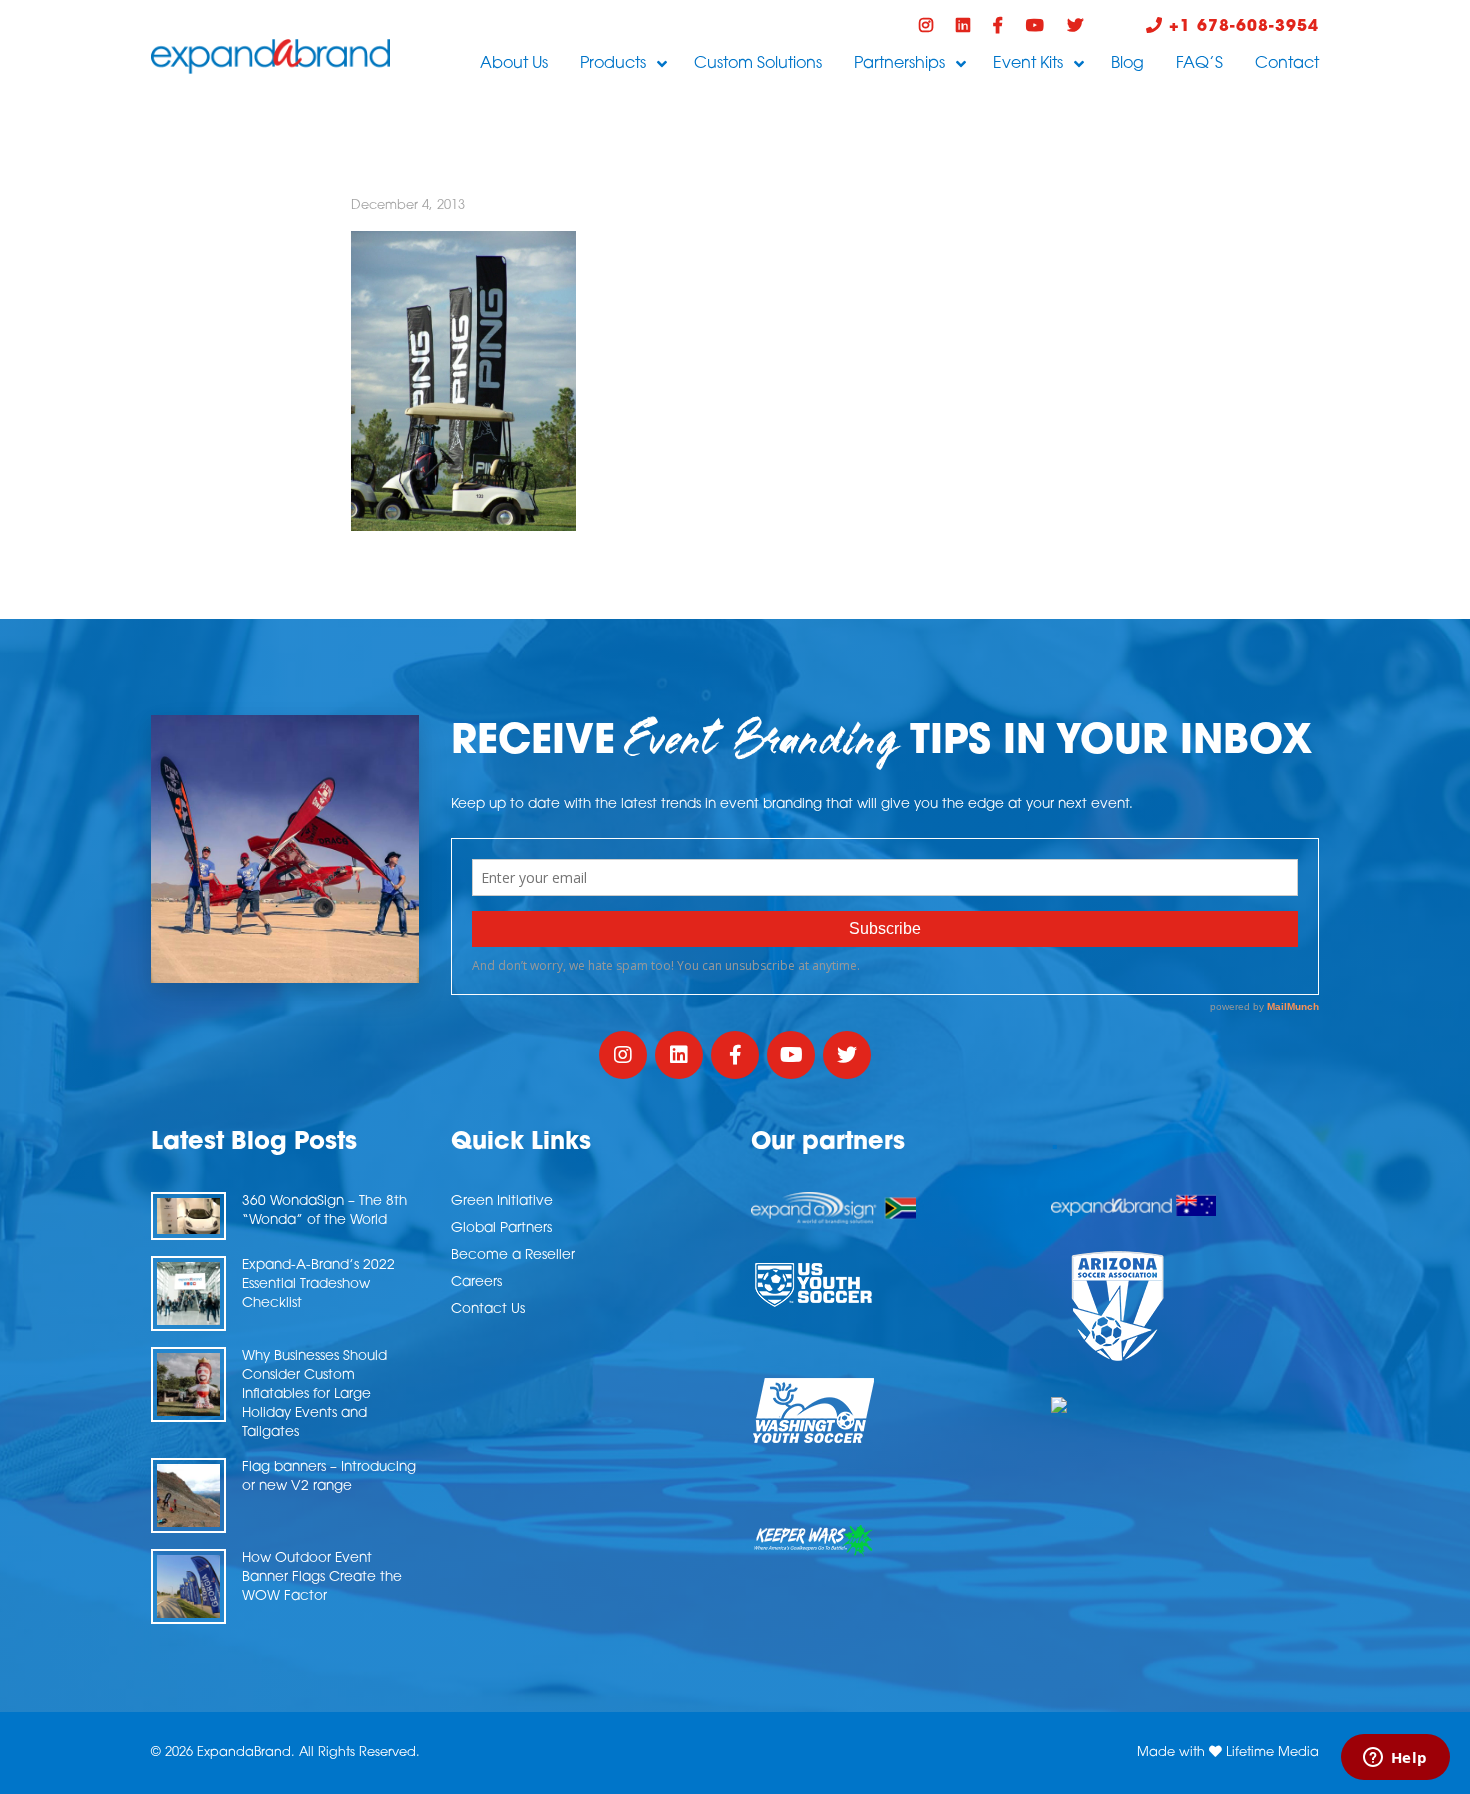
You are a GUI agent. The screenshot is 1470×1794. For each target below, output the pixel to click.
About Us (514, 64)
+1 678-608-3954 (1241, 27)
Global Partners (501, 1228)
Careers (476, 1282)
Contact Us (488, 1309)
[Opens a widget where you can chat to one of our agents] (1395, 1759)
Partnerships (899, 64)
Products (613, 64)
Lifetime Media (1272, 1752)
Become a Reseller (513, 1255)
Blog (1127, 64)
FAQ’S (1199, 64)
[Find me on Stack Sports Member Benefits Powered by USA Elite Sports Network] (1185, 1405)
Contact (1287, 64)
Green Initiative (502, 1201)
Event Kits (1028, 64)
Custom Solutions (758, 64)
